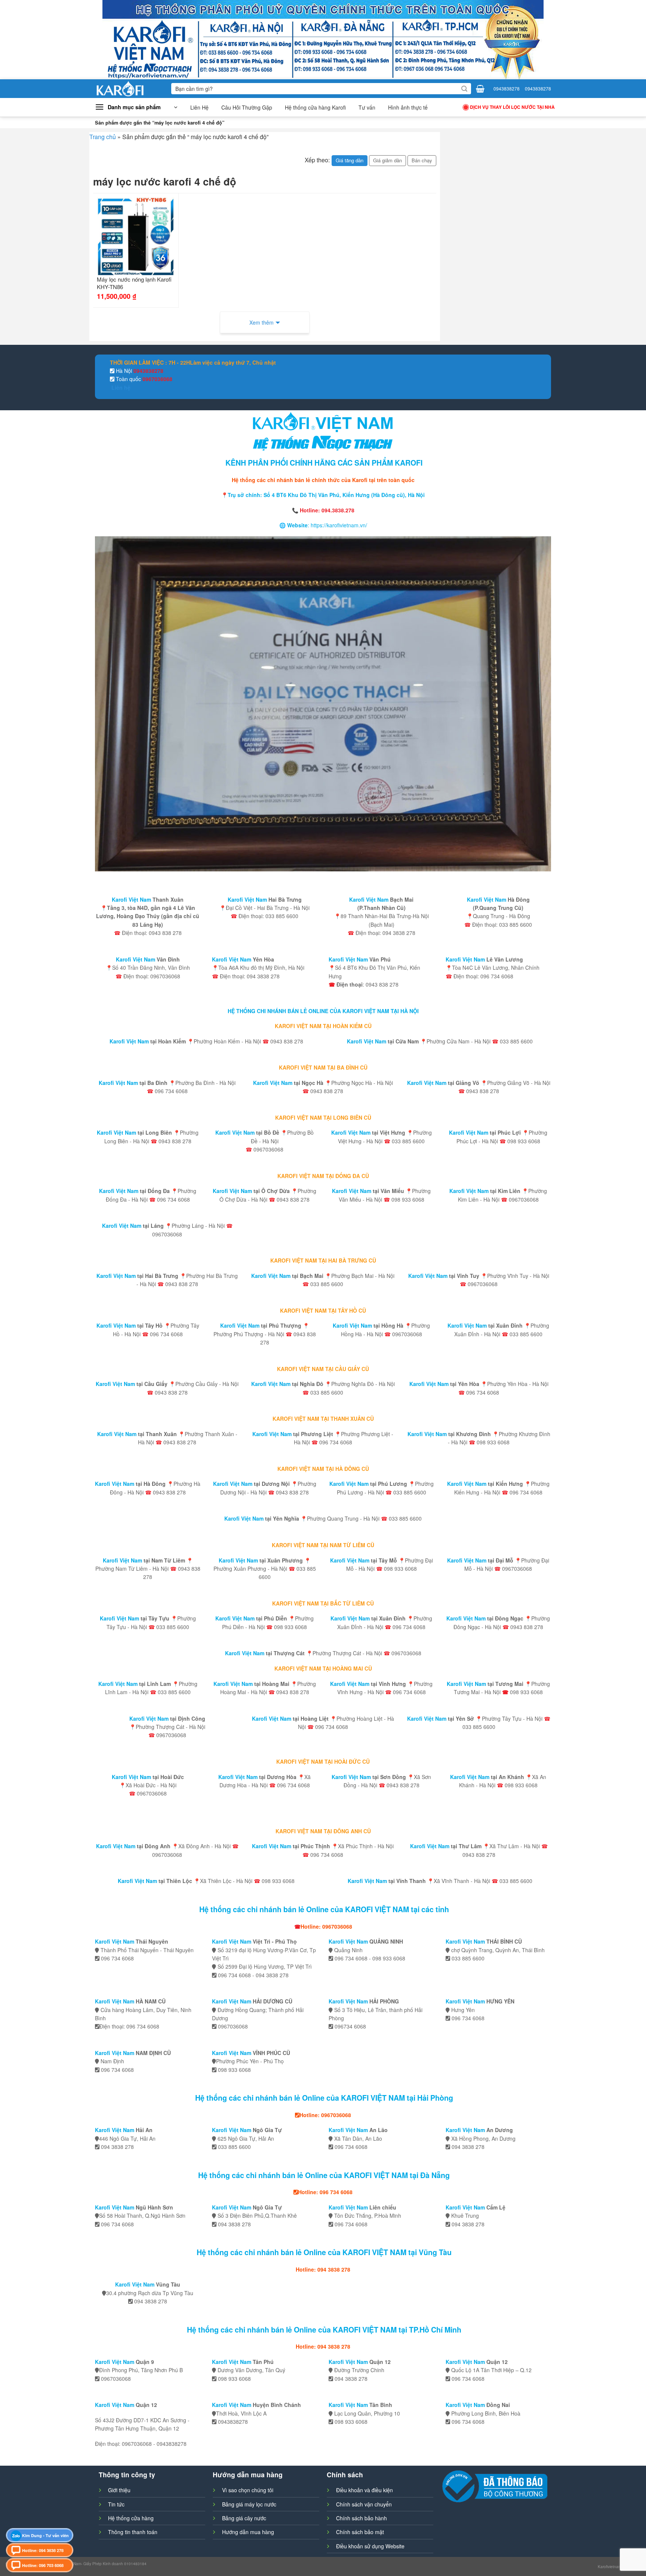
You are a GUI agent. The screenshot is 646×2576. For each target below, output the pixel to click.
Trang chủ (103, 137)
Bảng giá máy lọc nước (249, 2504)
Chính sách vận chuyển (364, 2504)
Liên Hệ (199, 107)
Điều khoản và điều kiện (364, 2490)
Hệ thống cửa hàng (131, 2518)
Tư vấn (367, 107)
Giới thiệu (119, 2490)
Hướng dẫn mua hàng (248, 2532)
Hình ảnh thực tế (408, 107)
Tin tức (116, 2504)
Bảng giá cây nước (244, 2518)
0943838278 (507, 88)
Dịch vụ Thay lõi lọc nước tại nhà (512, 107)
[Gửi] (464, 89)
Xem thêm (262, 322)
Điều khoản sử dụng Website (370, 2546)
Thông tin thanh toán (133, 2532)
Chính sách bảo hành (362, 2518)
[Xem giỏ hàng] (480, 89)
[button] (136, 107)
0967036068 (157, 379)
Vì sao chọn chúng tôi (248, 2490)
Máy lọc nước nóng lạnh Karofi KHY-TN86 (134, 283)
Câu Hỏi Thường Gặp (247, 107)
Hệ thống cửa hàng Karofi (315, 107)
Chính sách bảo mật (360, 2532)
